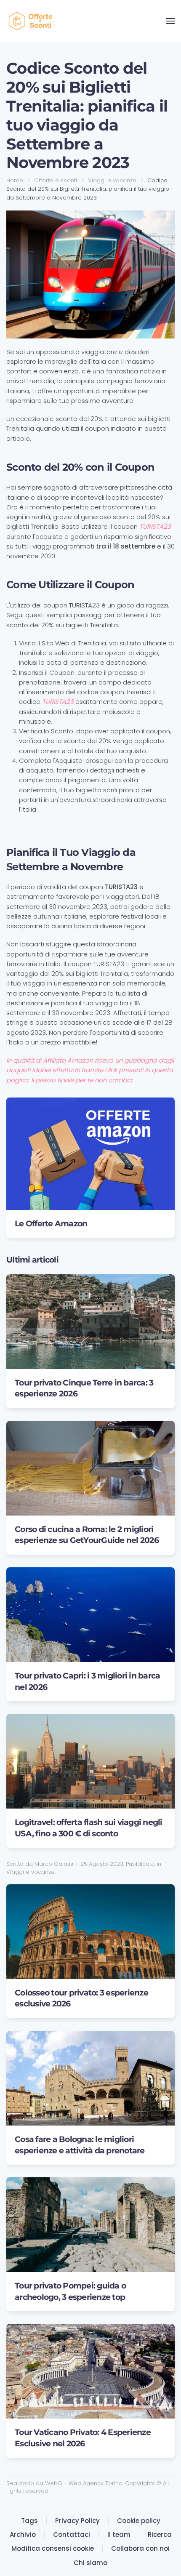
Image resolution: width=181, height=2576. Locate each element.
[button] (170, 21)
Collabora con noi (140, 2548)
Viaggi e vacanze (31, 1872)
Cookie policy (139, 2521)
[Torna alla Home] (32, 21)
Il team (119, 2535)
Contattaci (72, 2535)
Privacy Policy (77, 2521)
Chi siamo (90, 2563)
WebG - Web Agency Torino (84, 2483)
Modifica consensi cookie (53, 2548)
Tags (29, 2521)
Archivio (23, 2535)
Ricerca (160, 2535)
